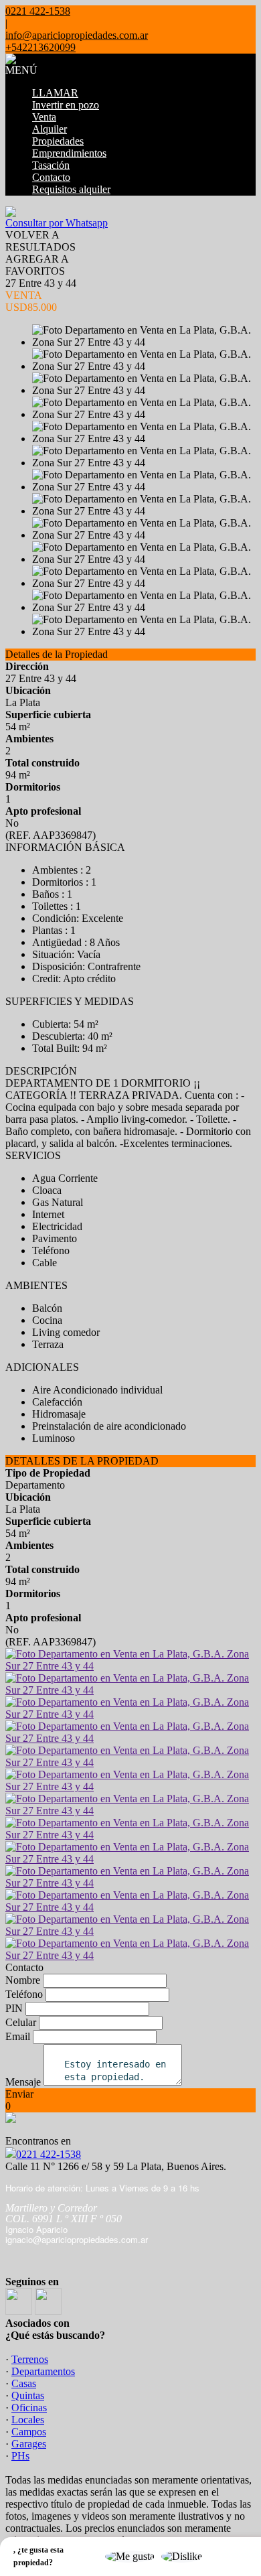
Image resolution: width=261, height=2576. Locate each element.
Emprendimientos (69, 153)
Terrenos (30, 2359)
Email (18, 2036)
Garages (29, 2444)
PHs (20, 2456)
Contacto (51, 177)
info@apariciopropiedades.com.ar (77, 35)
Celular (21, 2022)
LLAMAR (55, 93)
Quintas (28, 2395)
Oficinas (29, 2408)
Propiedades (58, 141)
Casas (24, 2383)
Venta (44, 117)
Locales (28, 2420)
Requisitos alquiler (71, 189)
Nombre (23, 1980)
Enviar (19, 2094)
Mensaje (23, 2082)
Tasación (51, 165)
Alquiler (50, 129)
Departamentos (43, 2371)
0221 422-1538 (49, 2154)
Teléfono (24, 1994)
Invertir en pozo (66, 105)
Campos (29, 2432)
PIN (14, 2008)
